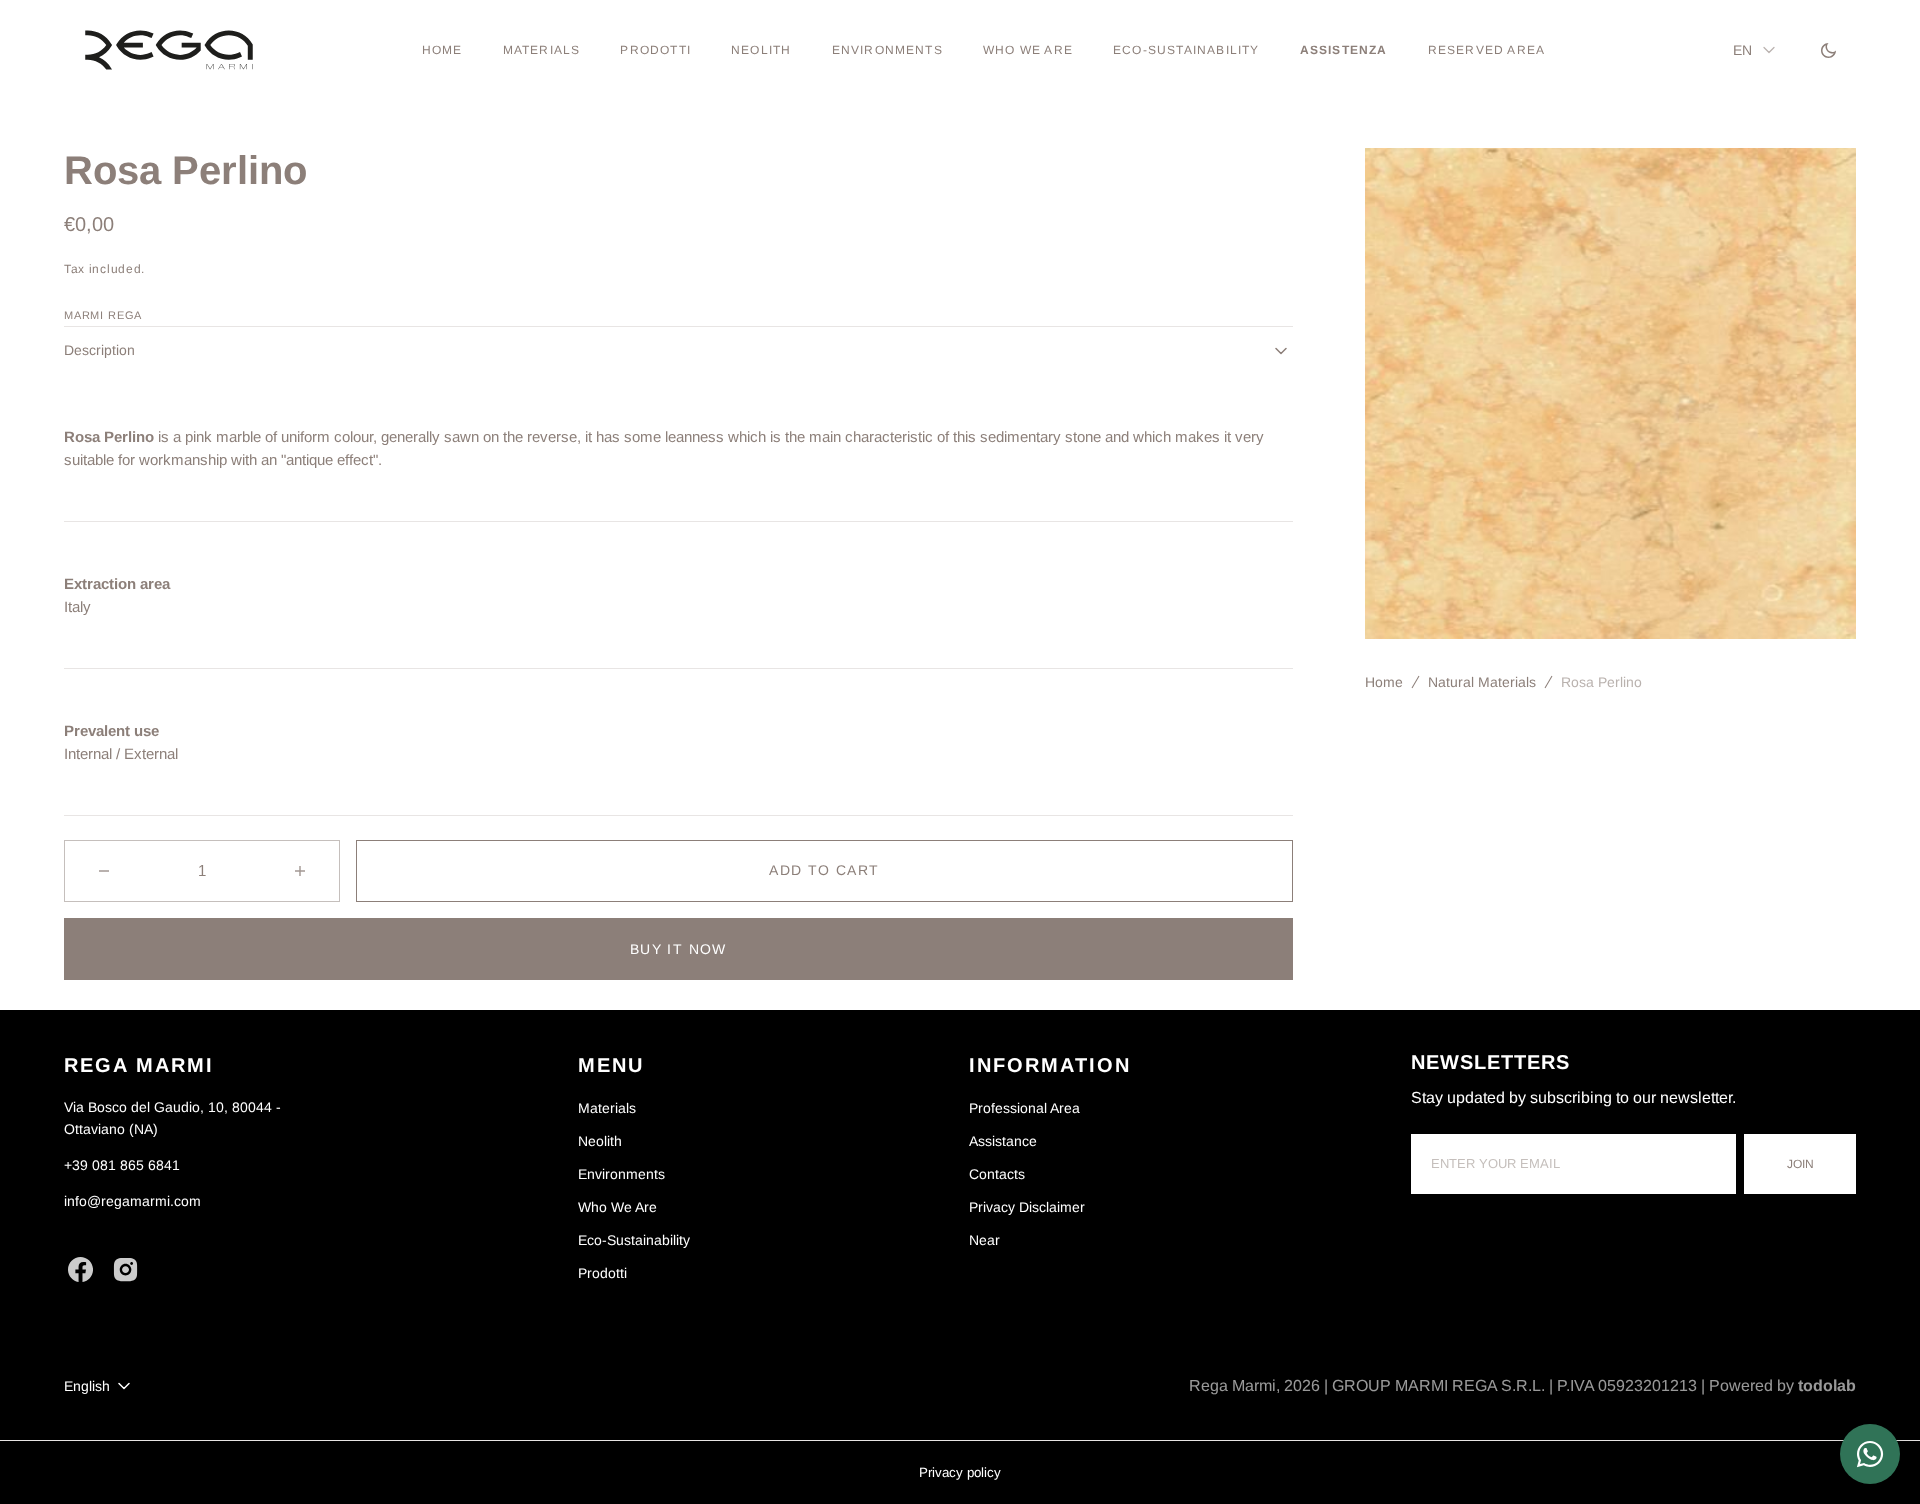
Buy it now (678, 949)
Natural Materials (1482, 682)
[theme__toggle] (1828, 50)
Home (1384, 682)
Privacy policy (960, 1472)
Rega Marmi (1232, 1385)
